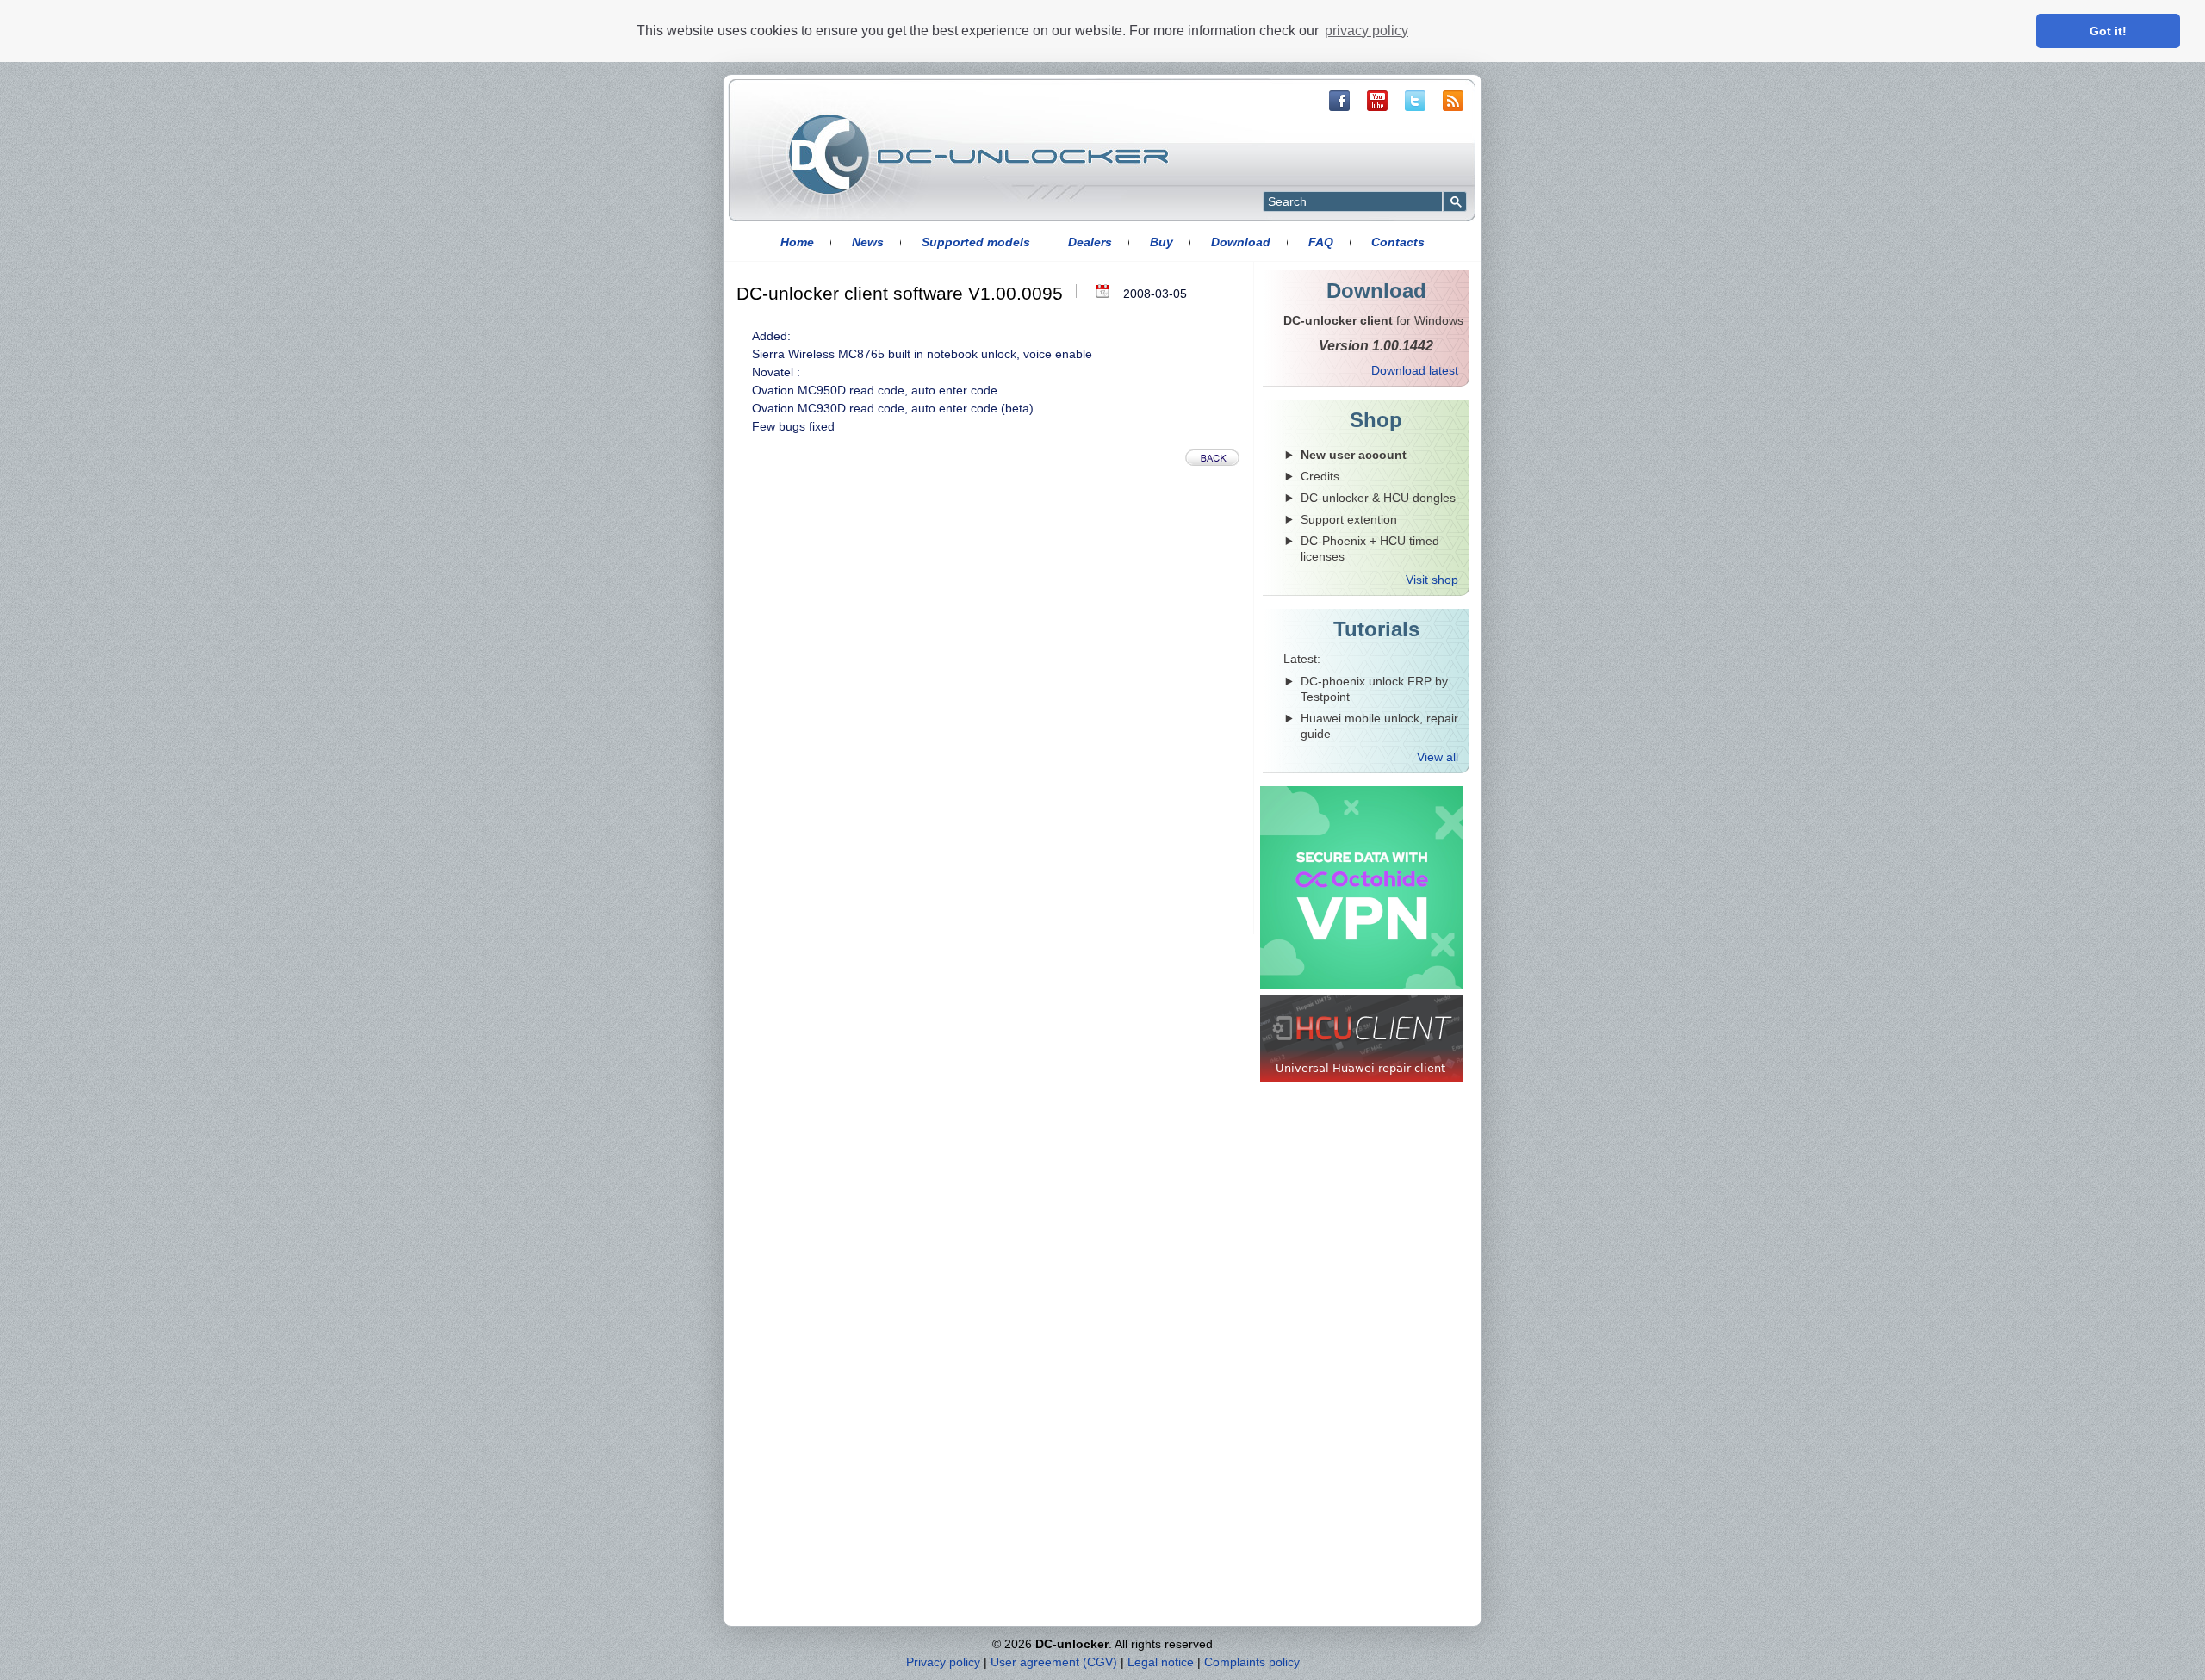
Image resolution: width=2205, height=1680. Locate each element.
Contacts (1398, 242)
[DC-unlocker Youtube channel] (1377, 101)
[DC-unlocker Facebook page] (1339, 101)
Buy (1162, 242)
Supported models (976, 242)
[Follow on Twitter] (1415, 101)
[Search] (1455, 201)
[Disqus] (994, 714)
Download (1241, 242)
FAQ (1321, 242)
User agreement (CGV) (1054, 1662)
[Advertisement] (1364, 1355)
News (868, 242)
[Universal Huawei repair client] (1362, 1038)
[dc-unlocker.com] (978, 154)
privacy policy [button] (1366, 31)
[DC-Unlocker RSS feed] (1453, 101)
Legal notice (1161, 1662)
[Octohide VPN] (1362, 888)
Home (797, 242)
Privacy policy (943, 1662)
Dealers (1090, 242)
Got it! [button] (2108, 31)
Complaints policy (1252, 1662)
